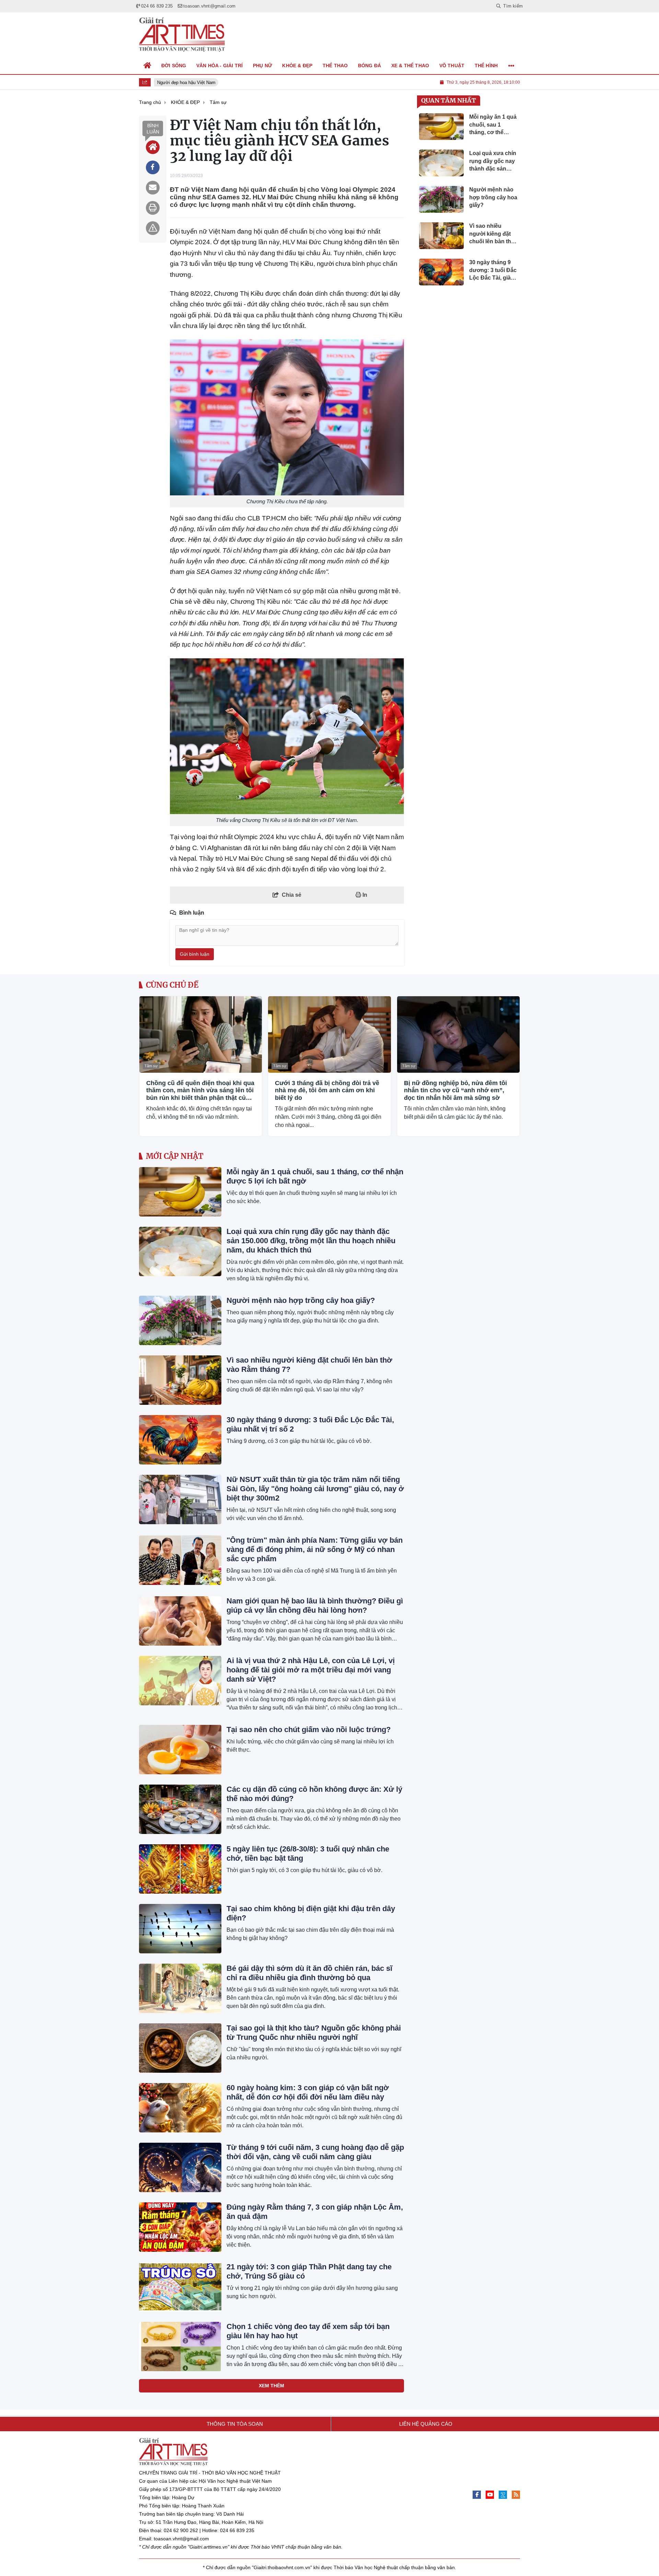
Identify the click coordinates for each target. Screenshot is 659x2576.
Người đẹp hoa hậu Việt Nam (180, 83)
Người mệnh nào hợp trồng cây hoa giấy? (301, 1300)
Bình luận (153, 129)
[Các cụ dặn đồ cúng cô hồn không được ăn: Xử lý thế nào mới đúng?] (180, 1809)
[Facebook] (477, 2495)
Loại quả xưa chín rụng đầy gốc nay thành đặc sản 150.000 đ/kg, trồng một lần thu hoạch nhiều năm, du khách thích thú (311, 1241)
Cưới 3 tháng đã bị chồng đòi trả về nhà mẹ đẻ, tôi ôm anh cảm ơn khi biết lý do (327, 1090)
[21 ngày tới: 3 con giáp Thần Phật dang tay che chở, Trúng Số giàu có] (180, 2287)
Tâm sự (151, 1066)
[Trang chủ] (148, 66)
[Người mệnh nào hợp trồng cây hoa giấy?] (180, 1320)
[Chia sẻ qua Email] (153, 188)
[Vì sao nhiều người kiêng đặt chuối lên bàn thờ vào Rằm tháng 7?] (180, 1380)
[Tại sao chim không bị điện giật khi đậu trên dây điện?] (180, 1929)
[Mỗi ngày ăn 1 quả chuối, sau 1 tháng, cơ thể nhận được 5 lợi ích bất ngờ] (180, 1192)
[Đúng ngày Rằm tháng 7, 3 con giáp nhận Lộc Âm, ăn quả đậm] (180, 2227)
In (364, 895)
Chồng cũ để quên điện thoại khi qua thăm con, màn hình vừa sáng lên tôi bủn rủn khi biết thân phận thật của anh (200, 1091)
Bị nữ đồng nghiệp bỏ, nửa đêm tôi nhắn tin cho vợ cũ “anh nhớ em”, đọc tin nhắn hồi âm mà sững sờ (455, 1090)
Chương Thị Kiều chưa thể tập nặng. (287, 501)
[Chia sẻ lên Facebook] (153, 167)
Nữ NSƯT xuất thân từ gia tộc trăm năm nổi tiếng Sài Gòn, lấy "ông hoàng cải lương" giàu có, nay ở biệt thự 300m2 (315, 1489)
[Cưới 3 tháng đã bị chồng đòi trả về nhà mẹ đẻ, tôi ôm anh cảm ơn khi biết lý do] (329, 1034)
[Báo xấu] (153, 228)
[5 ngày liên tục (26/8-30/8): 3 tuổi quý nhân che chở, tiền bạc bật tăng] (180, 1869)
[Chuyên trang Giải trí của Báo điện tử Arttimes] (182, 35)
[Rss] (516, 2495)
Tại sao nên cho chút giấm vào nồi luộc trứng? (309, 1730)
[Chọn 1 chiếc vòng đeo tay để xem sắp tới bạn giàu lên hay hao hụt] (180, 2346)
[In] (153, 208)
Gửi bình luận (195, 954)
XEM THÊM (271, 2386)
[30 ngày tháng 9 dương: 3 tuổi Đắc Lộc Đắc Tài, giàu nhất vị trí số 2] (180, 1440)
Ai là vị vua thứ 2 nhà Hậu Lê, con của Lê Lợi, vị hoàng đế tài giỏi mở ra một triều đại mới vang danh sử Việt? (311, 1670)
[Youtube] (490, 2495)
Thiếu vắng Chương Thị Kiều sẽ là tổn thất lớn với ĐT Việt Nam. (287, 820)
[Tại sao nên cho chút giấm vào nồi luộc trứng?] (180, 1750)
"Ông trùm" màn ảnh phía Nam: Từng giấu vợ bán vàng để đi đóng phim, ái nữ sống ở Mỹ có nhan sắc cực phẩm (315, 1549)
